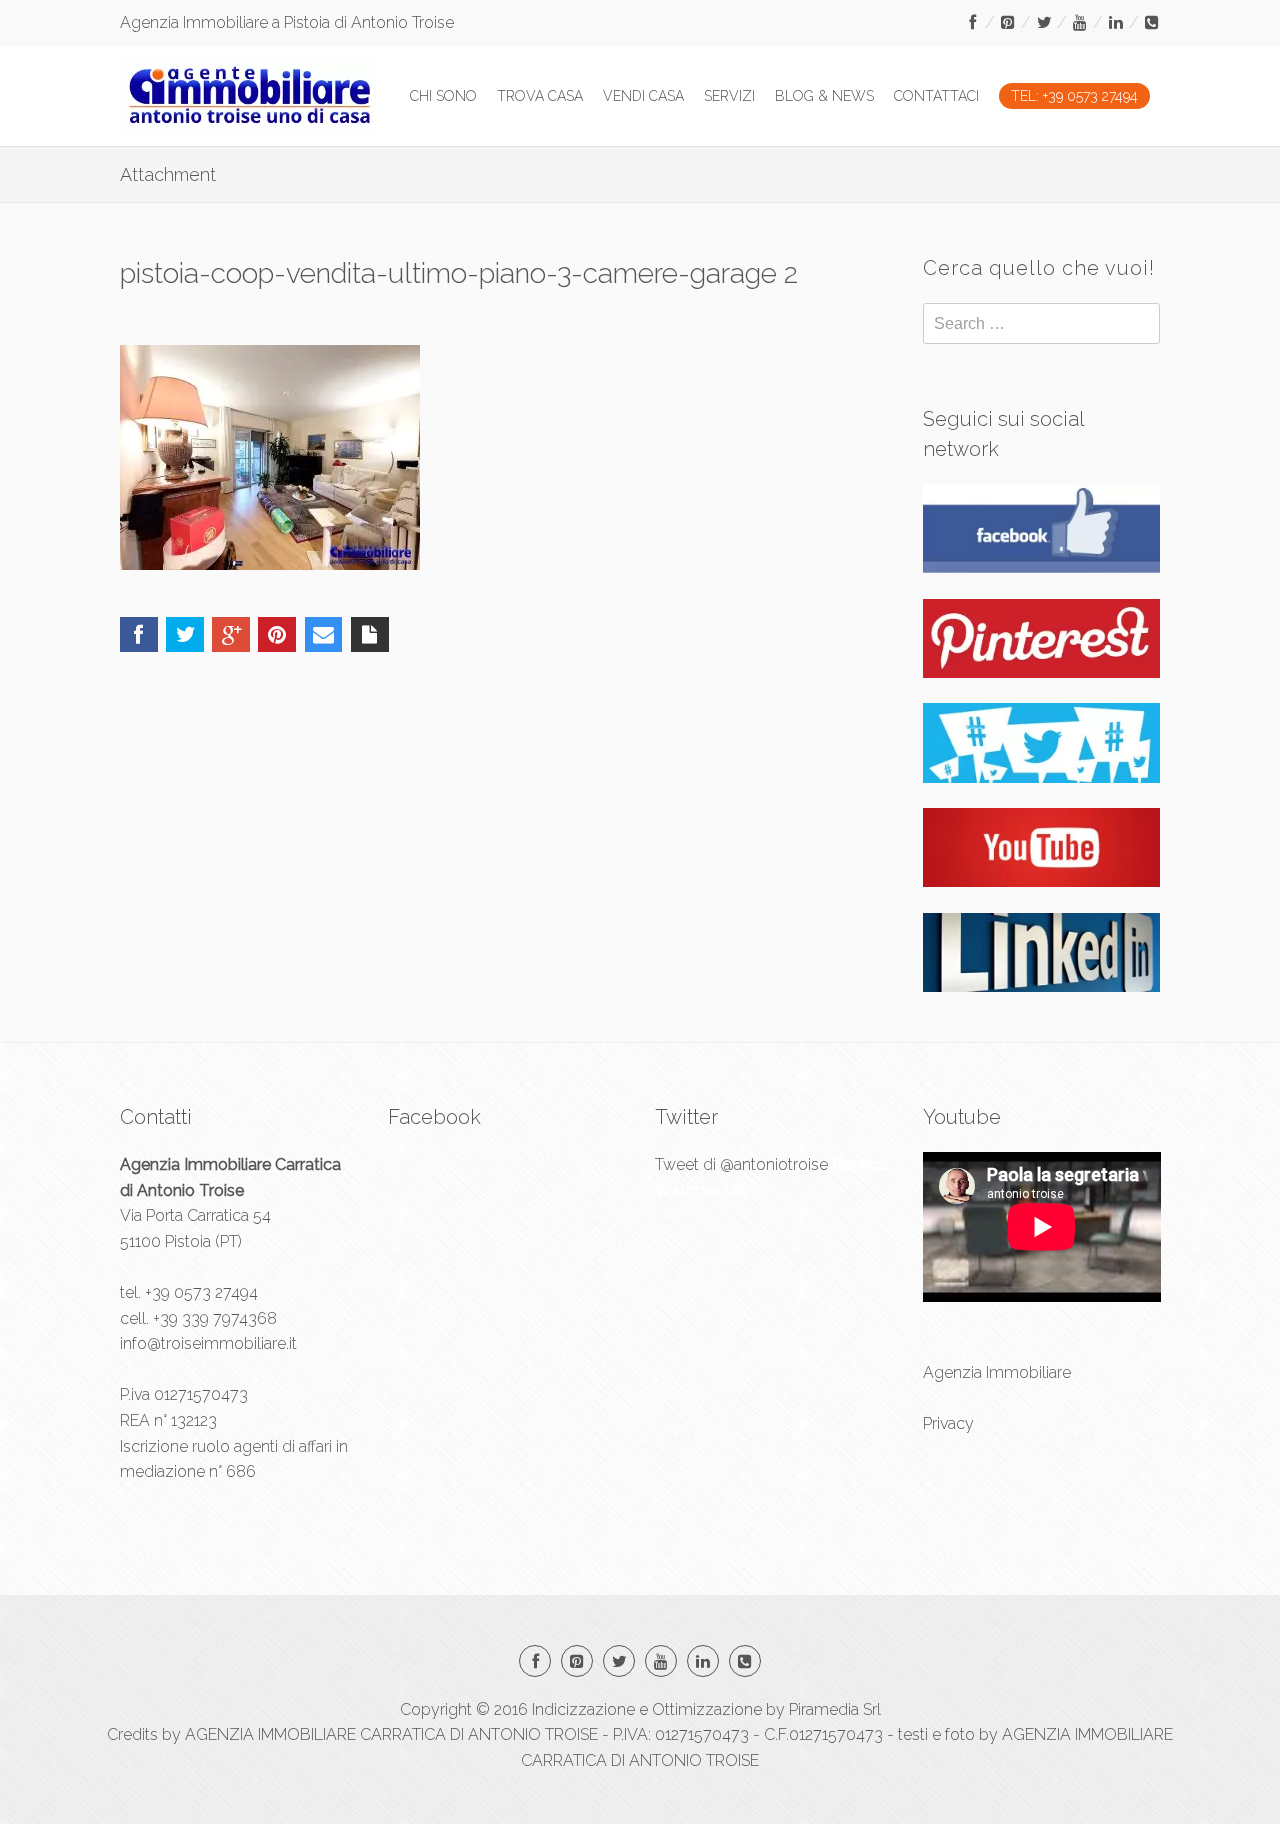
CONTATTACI (936, 96)
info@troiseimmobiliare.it (208, 1343)
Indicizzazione (583, 1709)
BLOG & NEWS (824, 96)
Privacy (948, 1423)
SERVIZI (729, 96)
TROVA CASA (540, 96)
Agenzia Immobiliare (997, 1372)
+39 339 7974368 (215, 1318)
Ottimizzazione (707, 1709)
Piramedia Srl (835, 1709)
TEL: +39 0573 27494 (1074, 96)
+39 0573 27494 (201, 1292)
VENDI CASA (643, 96)
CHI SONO (443, 96)
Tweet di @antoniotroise (741, 1164)
